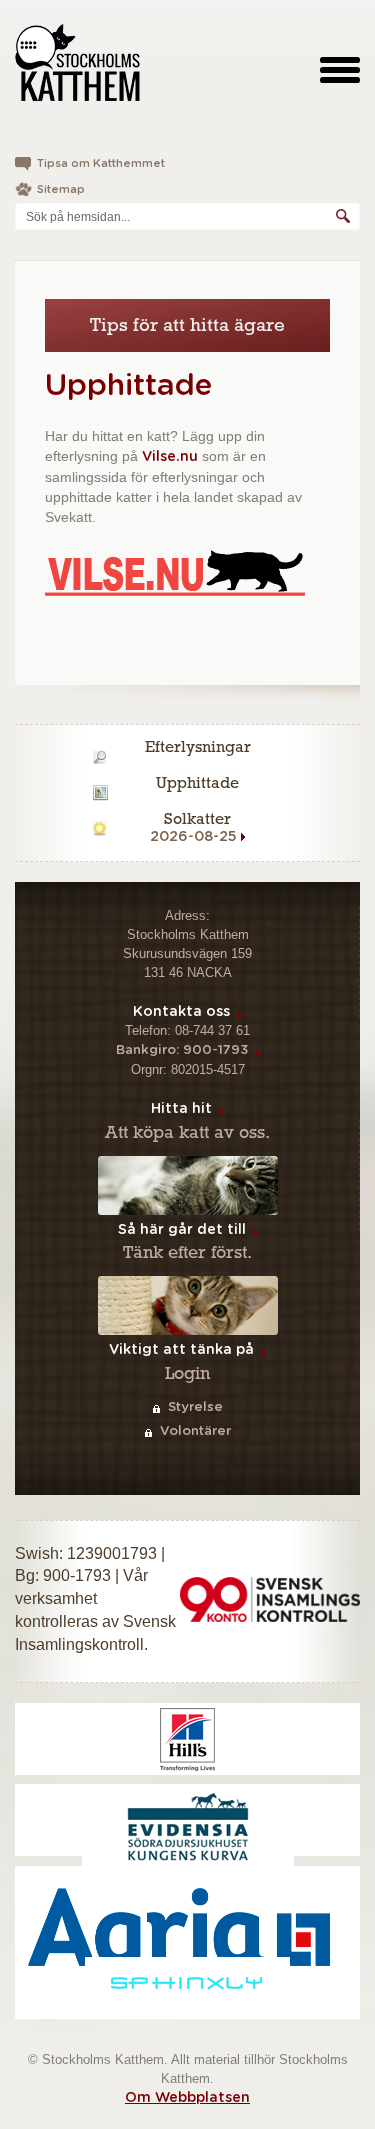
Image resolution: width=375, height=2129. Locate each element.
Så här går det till (182, 1230)
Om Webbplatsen (187, 2098)
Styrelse (195, 1407)
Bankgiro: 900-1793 (182, 1050)
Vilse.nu (170, 457)
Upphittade (128, 386)
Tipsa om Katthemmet (101, 163)
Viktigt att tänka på (181, 1350)
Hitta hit (181, 1109)
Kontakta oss (181, 1012)
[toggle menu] (340, 69)
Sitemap (61, 189)
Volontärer (195, 1431)
